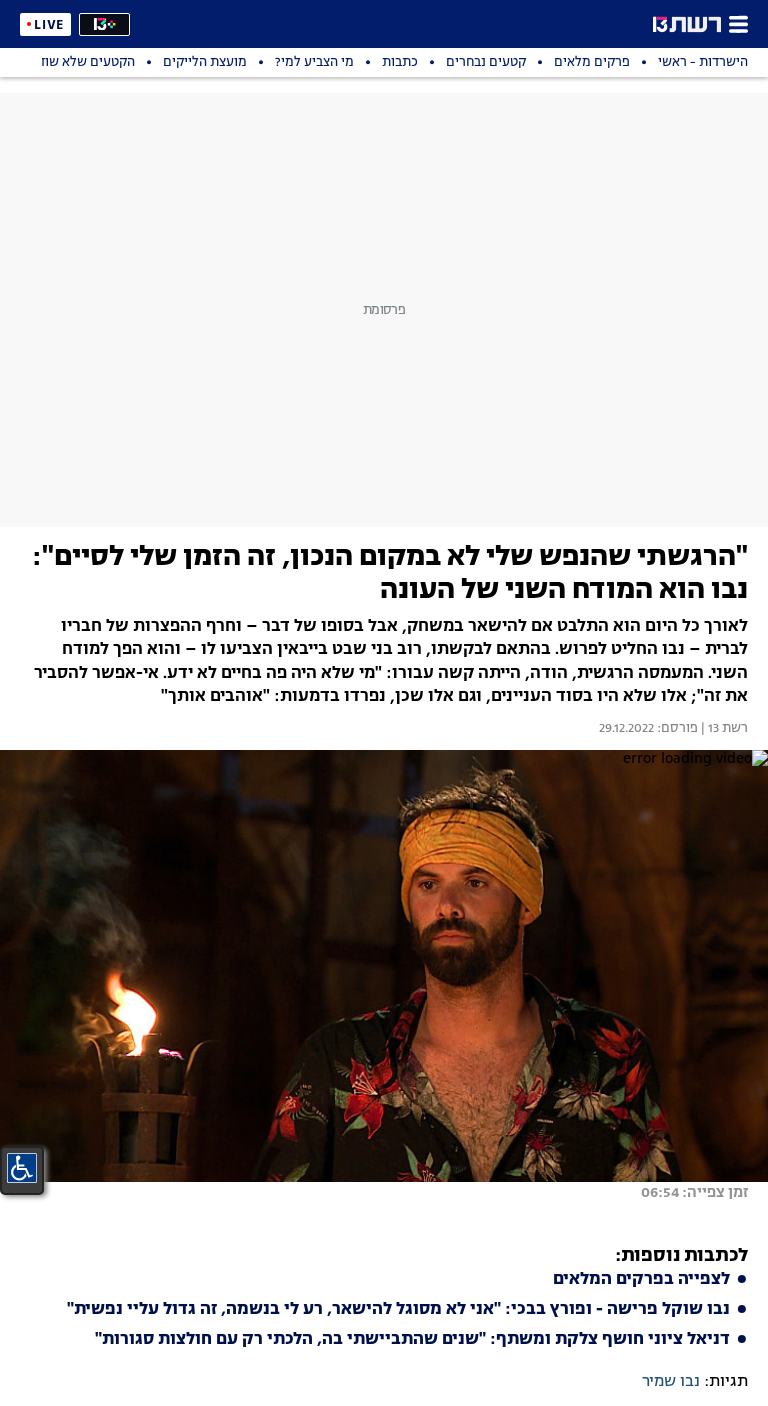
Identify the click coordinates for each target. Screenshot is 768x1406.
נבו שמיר (671, 1382)
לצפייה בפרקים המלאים (641, 1280)
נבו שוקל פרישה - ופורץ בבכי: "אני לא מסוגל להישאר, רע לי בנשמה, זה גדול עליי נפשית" (398, 1310)
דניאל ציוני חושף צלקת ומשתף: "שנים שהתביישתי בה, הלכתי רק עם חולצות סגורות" (412, 1340)
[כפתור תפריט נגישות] (22, 1168)
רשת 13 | (723, 729)
